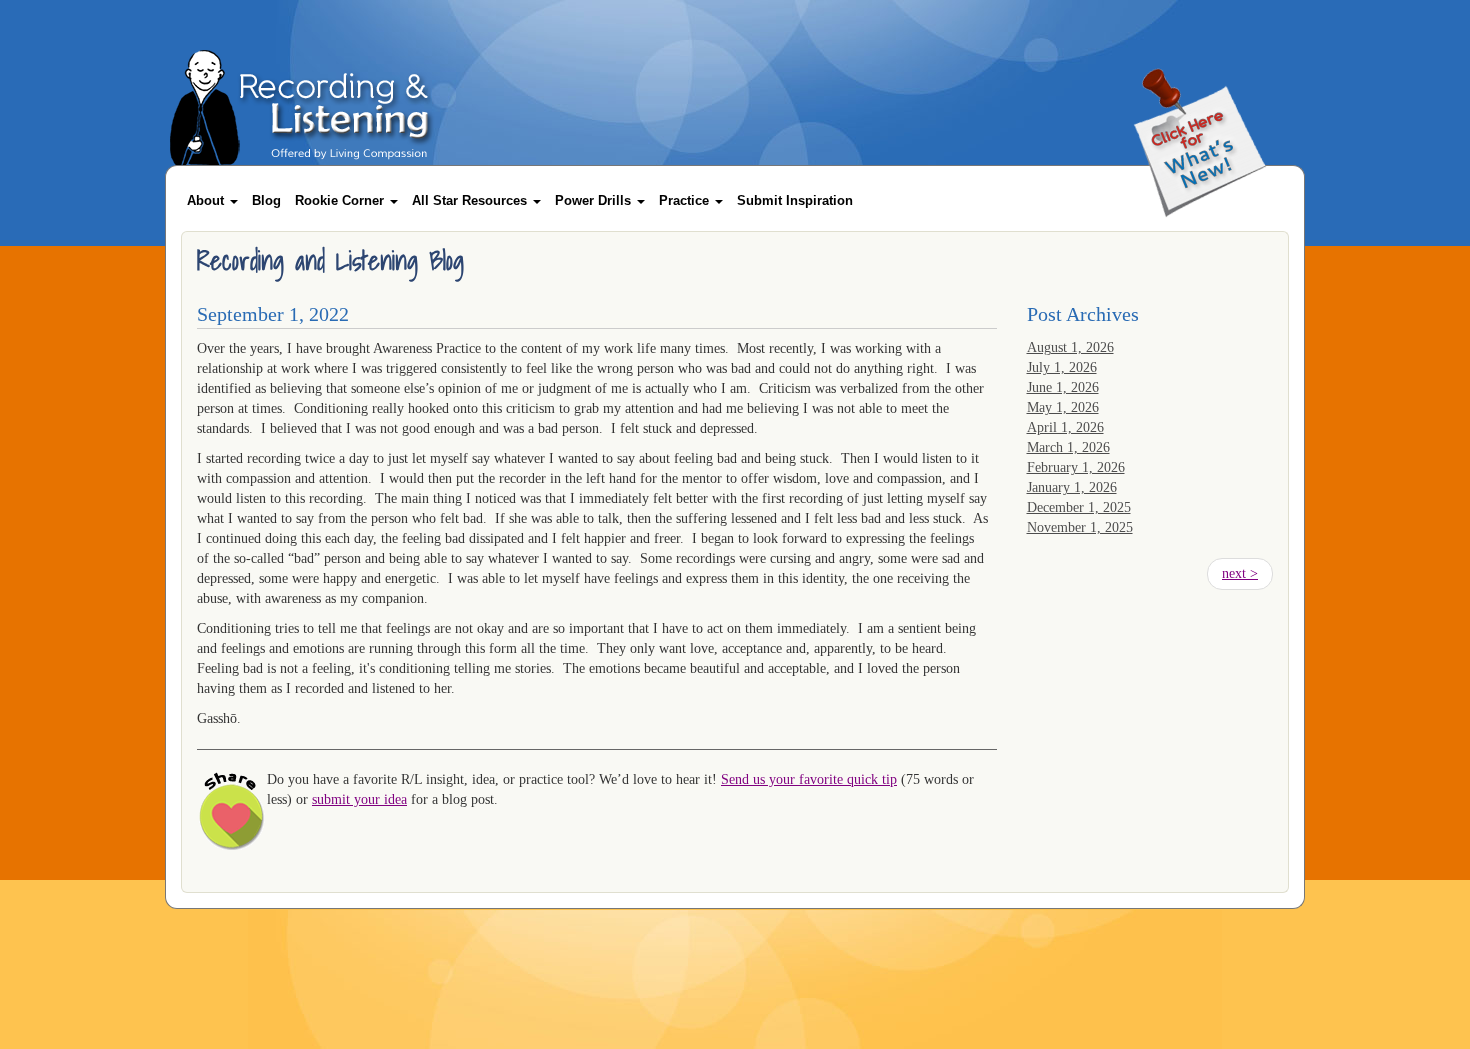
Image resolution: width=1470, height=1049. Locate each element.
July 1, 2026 (1062, 367)
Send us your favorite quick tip (809, 779)
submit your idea (359, 799)
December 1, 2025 (1079, 507)
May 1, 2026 (1063, 407)
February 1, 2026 (1076, 467)
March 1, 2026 (1068, 447)
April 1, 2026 (1065, 427)
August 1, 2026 (1070, 347)
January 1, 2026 (1072, 487)
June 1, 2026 (1063, 387)
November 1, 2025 (1080, 527)
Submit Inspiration (795, 200)
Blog (266, 200)
